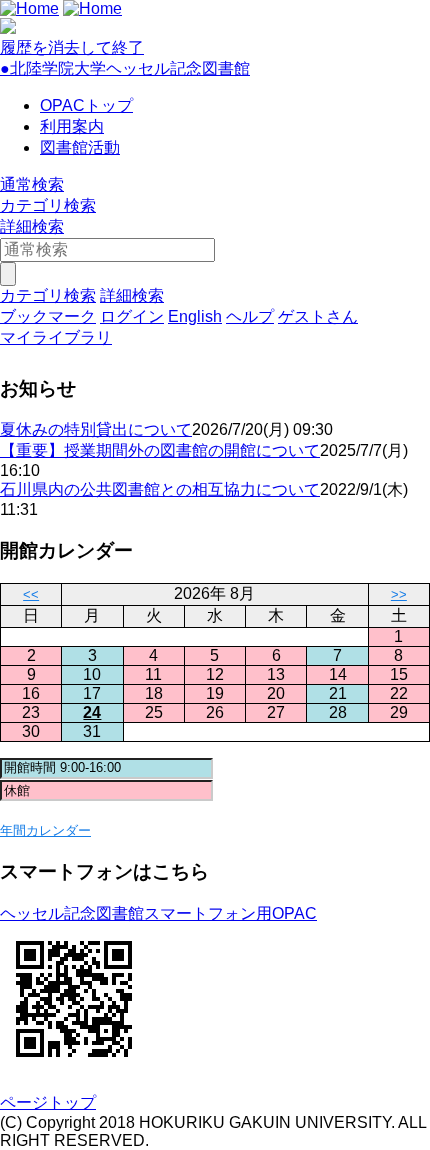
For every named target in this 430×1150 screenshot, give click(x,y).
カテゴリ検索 (48, 205)
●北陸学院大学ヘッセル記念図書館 (125, 68)
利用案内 (72, 126)
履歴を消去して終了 (72, 47)
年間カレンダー (45, 830)
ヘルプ (250, 316)
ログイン (132, 316)
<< (31, 594)
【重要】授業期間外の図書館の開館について (160, 450)
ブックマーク (48, 316)
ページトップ (48, 1102)
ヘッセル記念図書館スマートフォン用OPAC (158, 913)
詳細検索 (32, 226)
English (195, 316)
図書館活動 (80, 147)
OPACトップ (86, 105)
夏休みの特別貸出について (96, 429)
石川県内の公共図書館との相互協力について (160, 489)
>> (399, 594)
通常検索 (32, 184)
